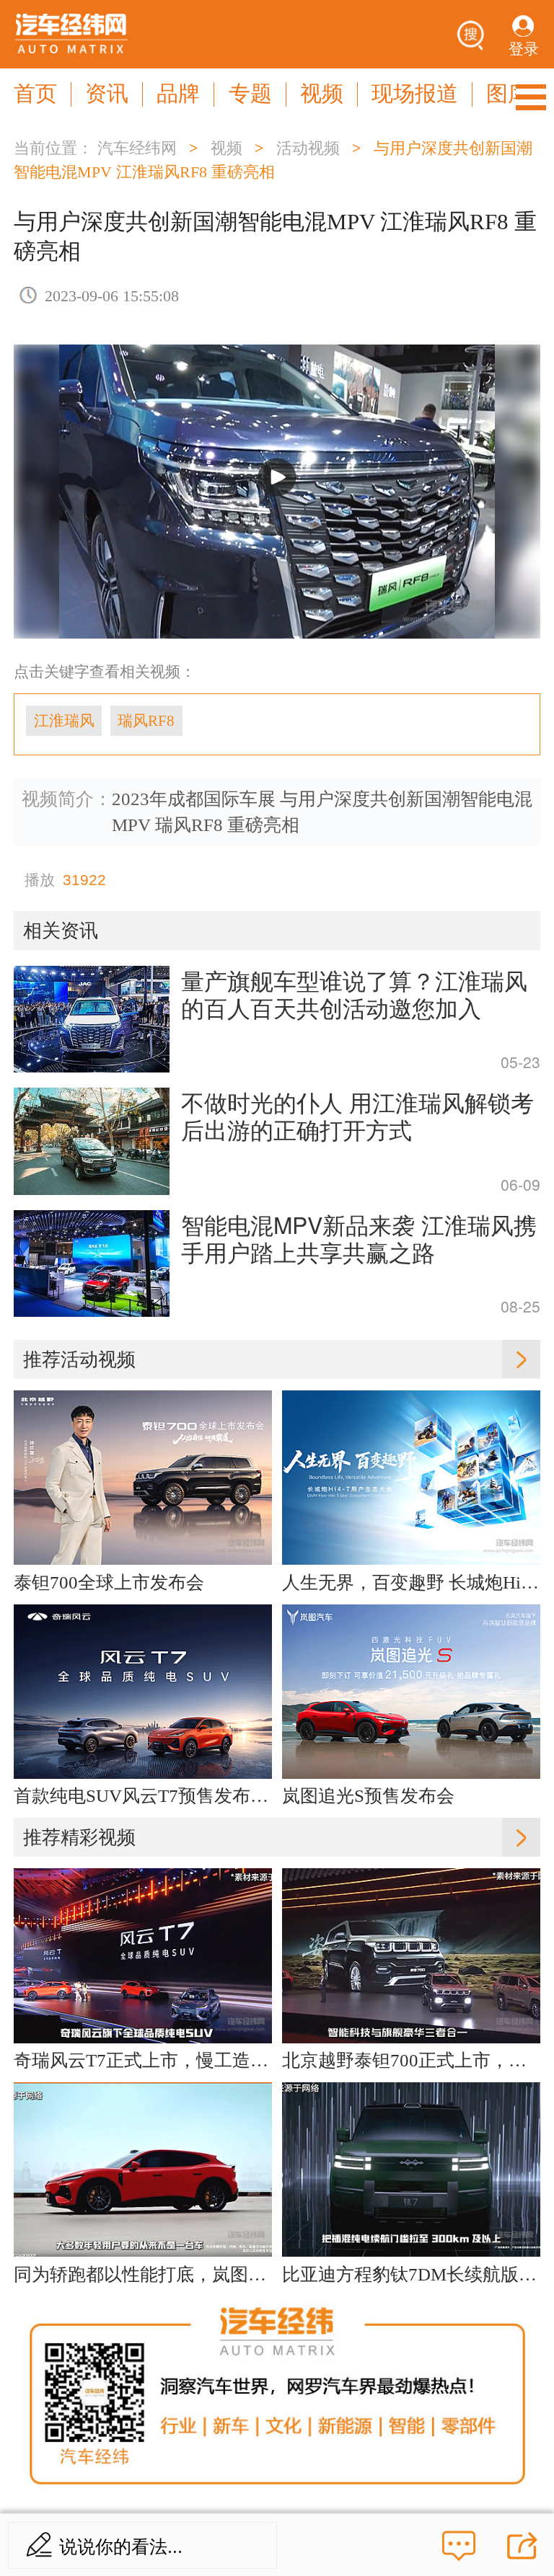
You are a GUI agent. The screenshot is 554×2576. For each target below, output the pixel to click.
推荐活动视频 (79, 1359)
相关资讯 (61, 931)
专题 (250, 94)
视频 (322, 94)
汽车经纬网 (137, 148)
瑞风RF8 (146, 721)
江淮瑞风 (64, 721)
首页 (35, 94)
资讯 (107, 94)
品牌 (178, 94)
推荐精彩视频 (79, 1837)
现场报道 (415, 94)
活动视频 (308, 148)
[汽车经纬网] (71, 34)
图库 (508, 94)
